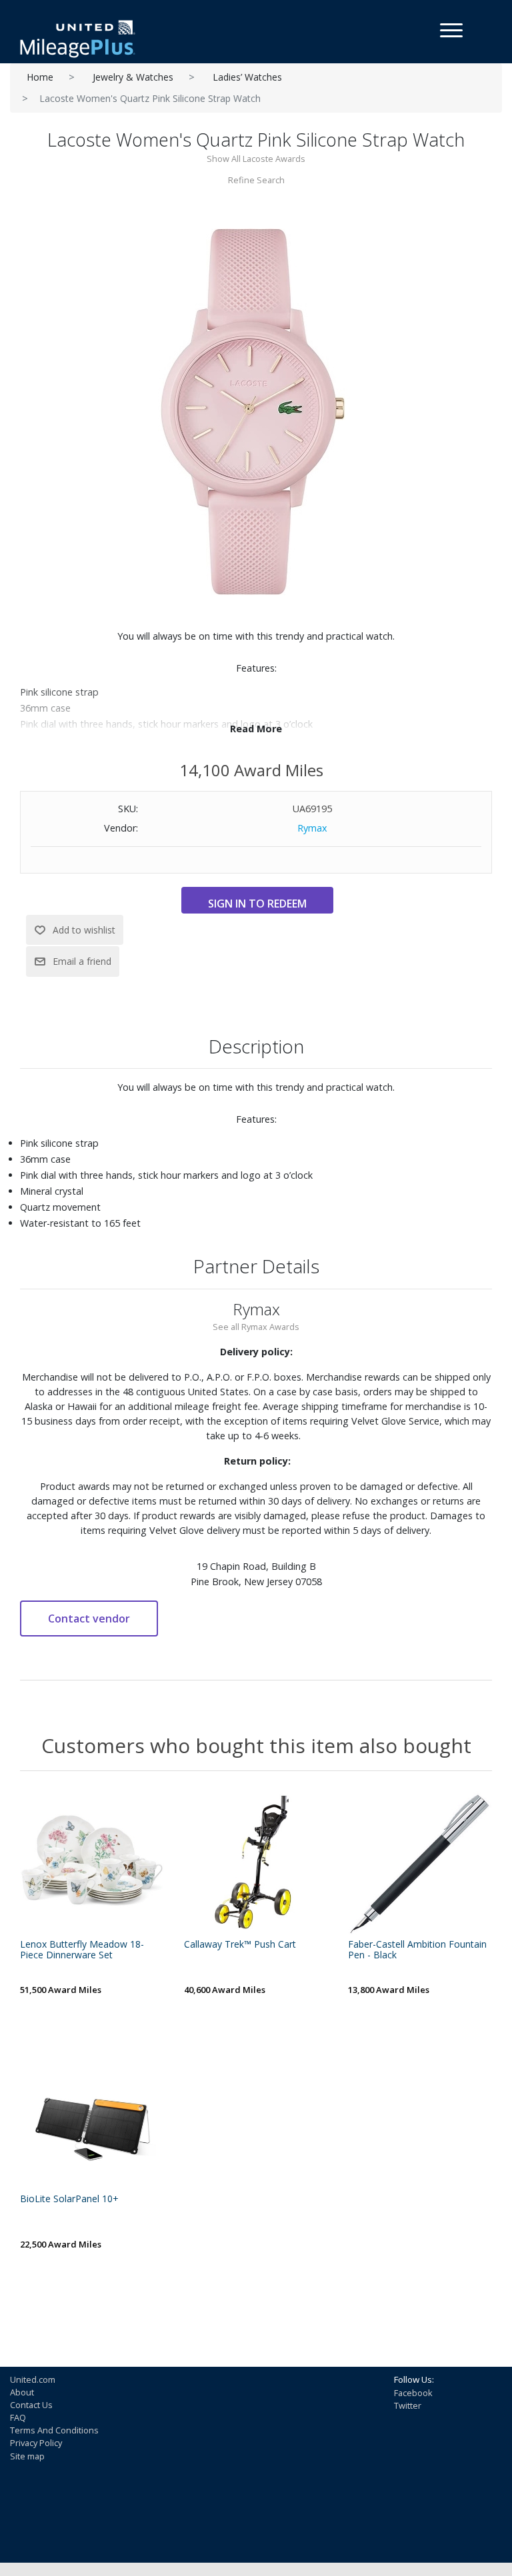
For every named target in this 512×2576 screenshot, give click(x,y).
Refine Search (256, 180)
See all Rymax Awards (256, 1327)
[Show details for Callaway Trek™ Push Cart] (256, 1863)
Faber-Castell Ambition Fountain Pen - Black (417, 1950)
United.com (33, 2379)
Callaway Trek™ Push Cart (240, 1945)
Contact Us (31, 2405)
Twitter (408, 2405)
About (22, 2392)
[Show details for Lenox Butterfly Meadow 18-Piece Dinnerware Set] (92, 1863)
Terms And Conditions (54, 2430)
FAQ (18, 2417)
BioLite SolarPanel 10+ (69, 2199)
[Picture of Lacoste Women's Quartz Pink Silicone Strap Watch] (256, 411)
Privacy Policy (36, 2443)
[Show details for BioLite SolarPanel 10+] (92, 2118)
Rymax (312, 828)
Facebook (413, 2393)
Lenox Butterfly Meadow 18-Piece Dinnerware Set (82, 1950)
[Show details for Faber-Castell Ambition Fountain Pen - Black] (420, 1863)
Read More (256, 729)
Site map (27, 2456)
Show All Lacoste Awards (256, 159)
